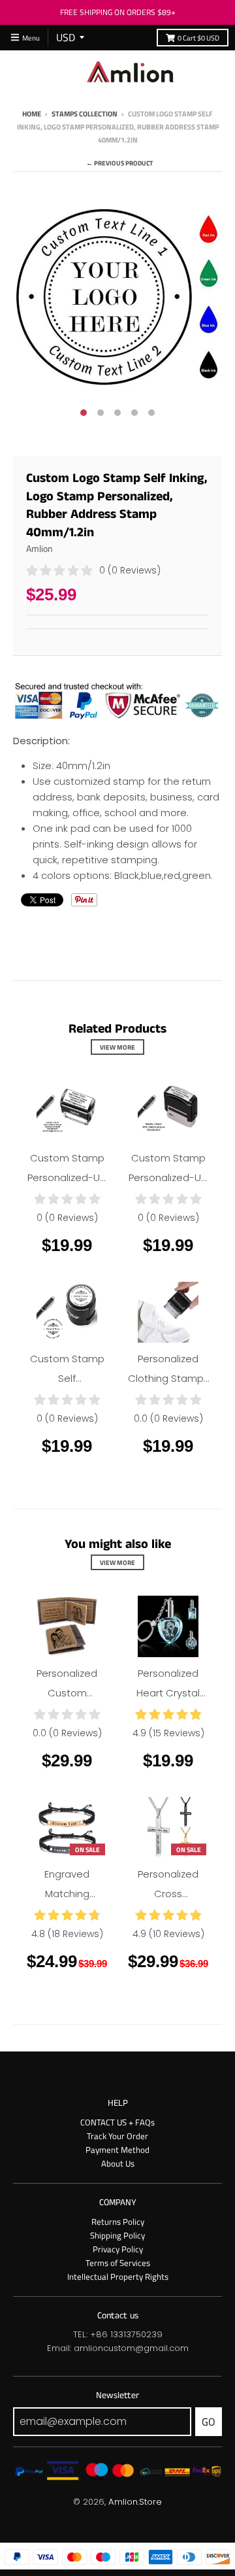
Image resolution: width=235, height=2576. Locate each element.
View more (117, 1047)
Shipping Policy (117, 2235)
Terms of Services (118, 2263)
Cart (198, 38)
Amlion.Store (135, 2502)
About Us (118, 2163)
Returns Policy (118, 2222)
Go (209, 2422)
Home (32, 113)
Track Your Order (117, 2136)
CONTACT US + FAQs (117, 2122)
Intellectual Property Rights (118, 2276)
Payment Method (117, 2150)
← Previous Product (119, 163)
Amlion (39, 548)
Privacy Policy (118, 2249)
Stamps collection (85, 113)
